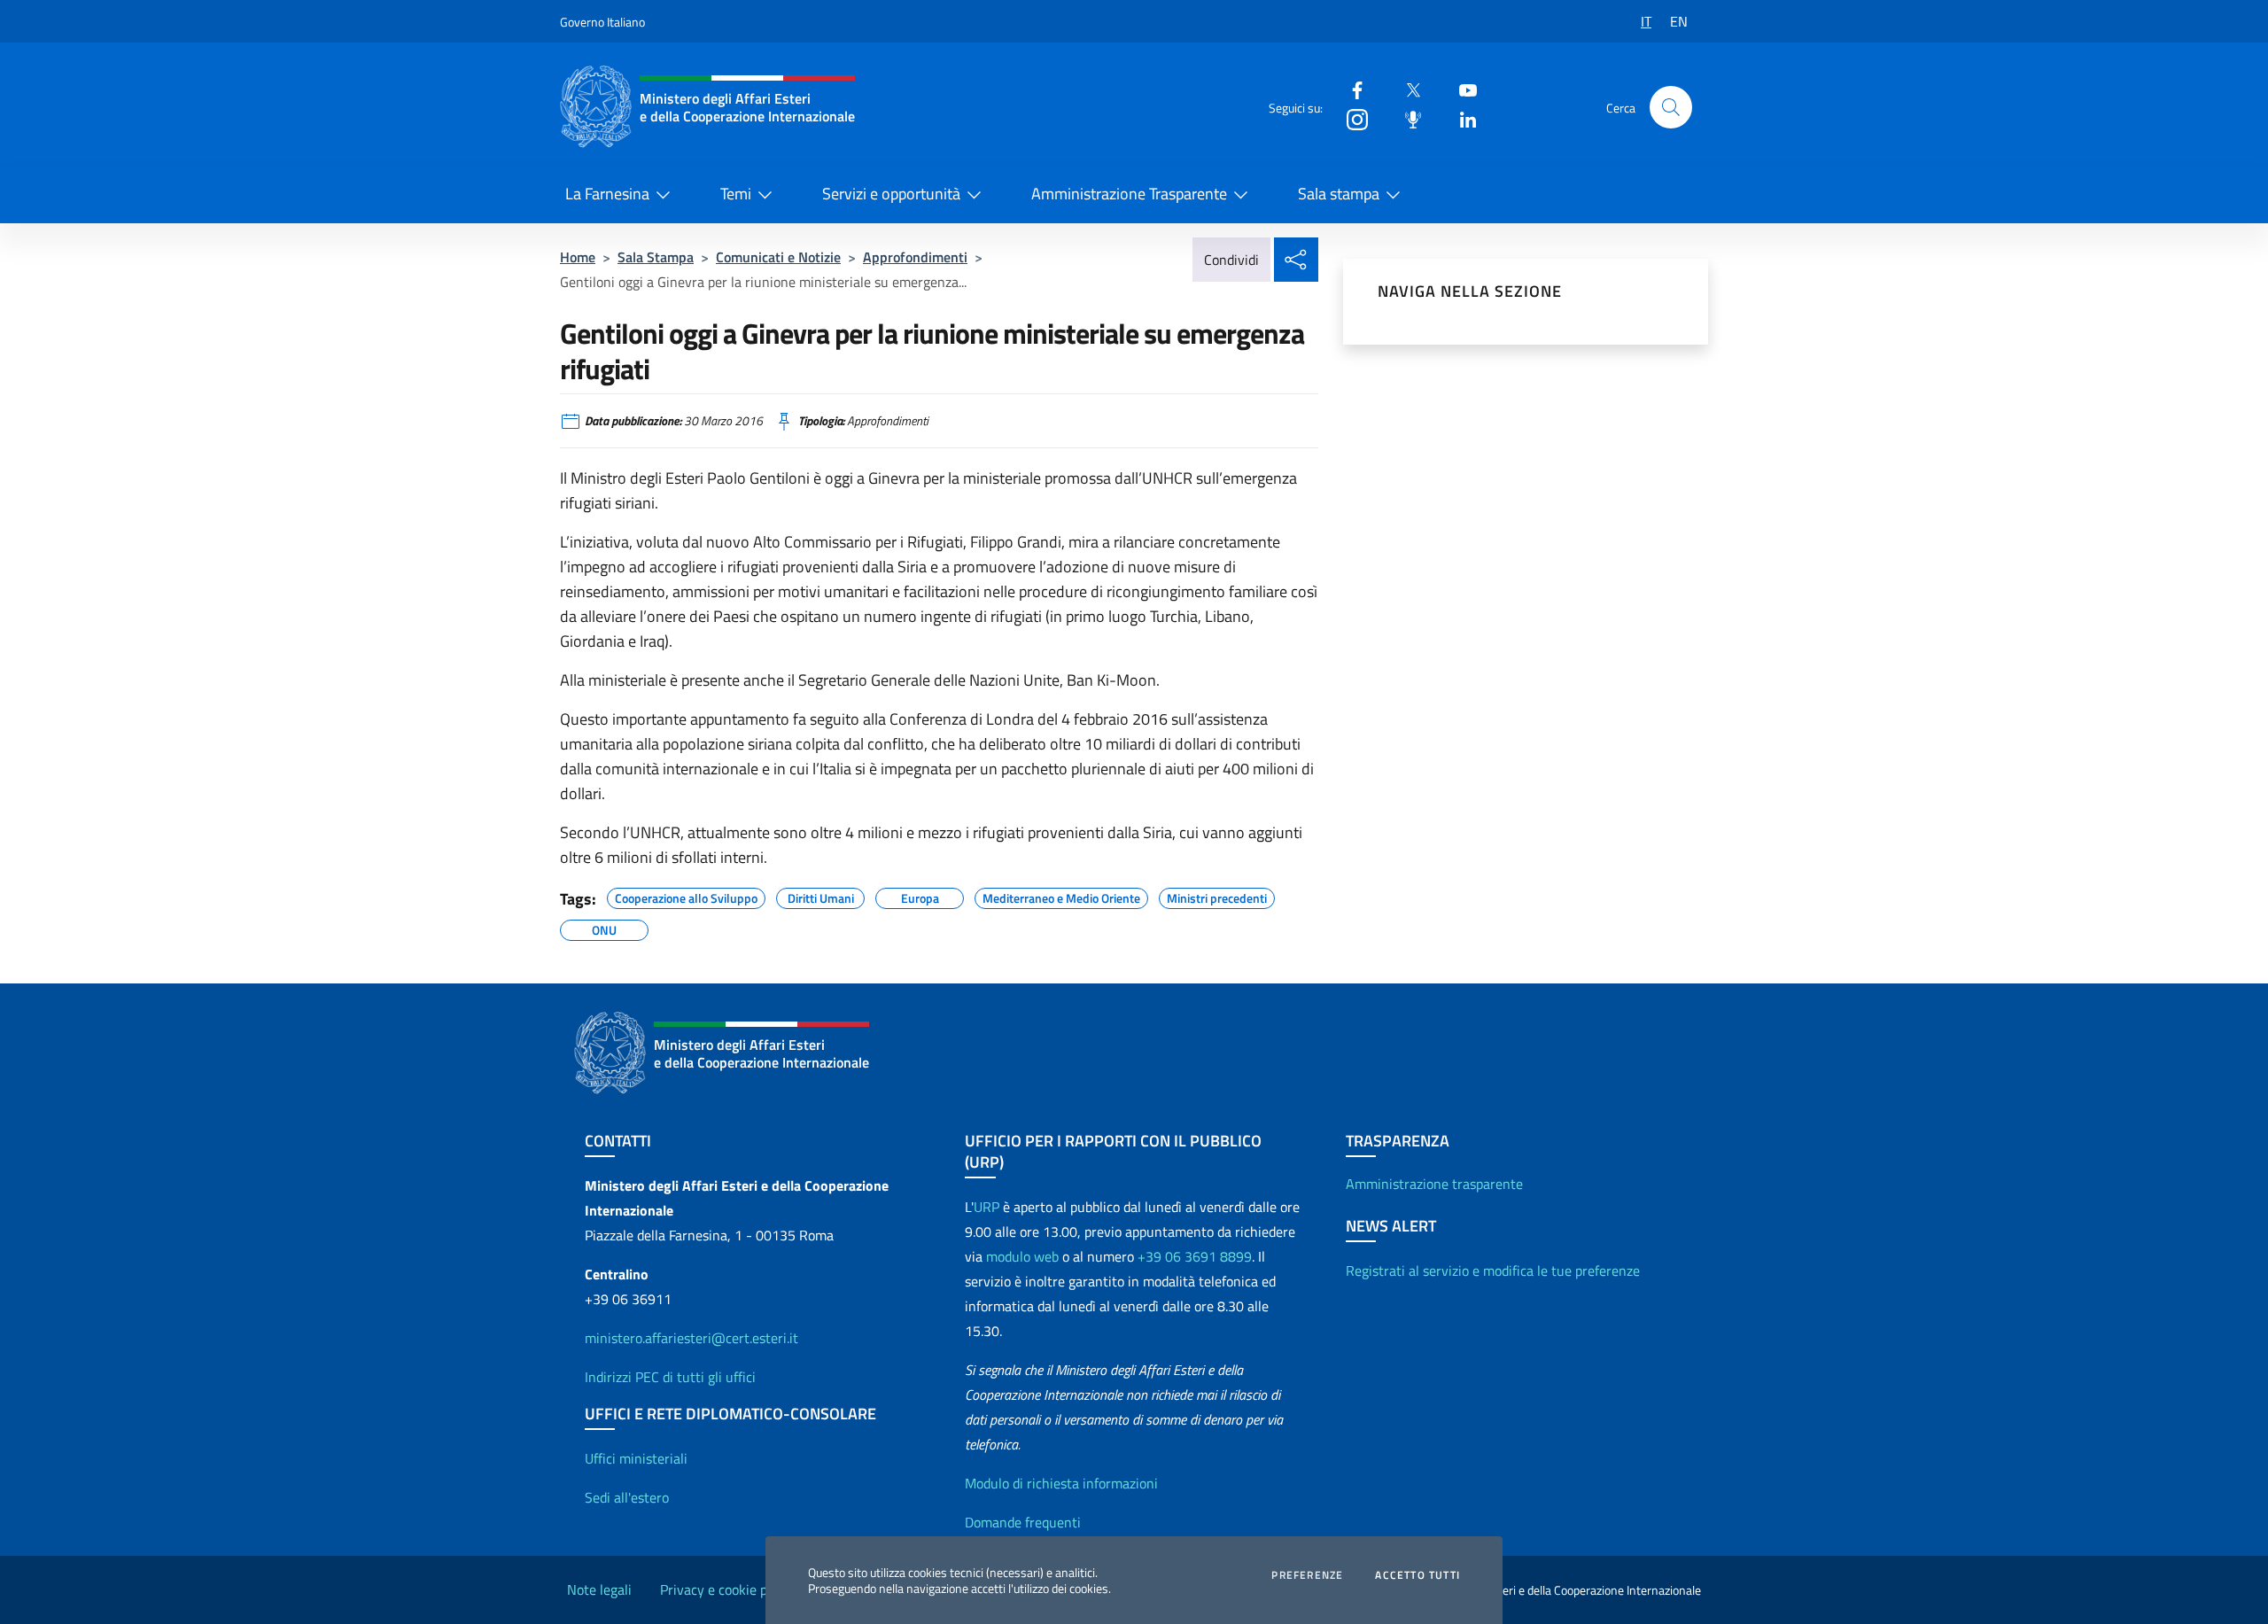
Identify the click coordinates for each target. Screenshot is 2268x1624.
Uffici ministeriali (636, 1458)
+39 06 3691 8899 (1195, 1256)
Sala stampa (1339, 194)
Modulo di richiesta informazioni (1061, 1483)
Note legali (599, 1589)
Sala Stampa (656, 257)
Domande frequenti (1023, 1522)
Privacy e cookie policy (727, 1589)
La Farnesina (607, 194)
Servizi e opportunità (891, 194)
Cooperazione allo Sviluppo (686, 896)
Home (578, 257)
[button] (1671, 107)
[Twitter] (1406, 89)
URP (986, 1207)
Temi (736, 194)
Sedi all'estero (627, 1497)
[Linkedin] (1461, 118)
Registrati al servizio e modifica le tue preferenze (1493, 1270)
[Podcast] (1406, 118)
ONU (604, 928)
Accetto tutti (1417, 1575)
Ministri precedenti (1217, 896)
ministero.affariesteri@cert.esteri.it (691, 1338)
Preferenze (1307, 1575)
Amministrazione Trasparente (1129, 194)
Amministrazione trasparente (1434, 1184)
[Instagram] (1350, 118)
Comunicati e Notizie (778, 257)
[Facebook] (1350, 89)
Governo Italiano (602, 22)
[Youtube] (1461, 89)
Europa (920, 896)
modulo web (1022, 1256)
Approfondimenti (915, 257)
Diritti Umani (821, 896)
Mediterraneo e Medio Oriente (1061, 896)
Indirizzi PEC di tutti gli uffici (670, 1377)
